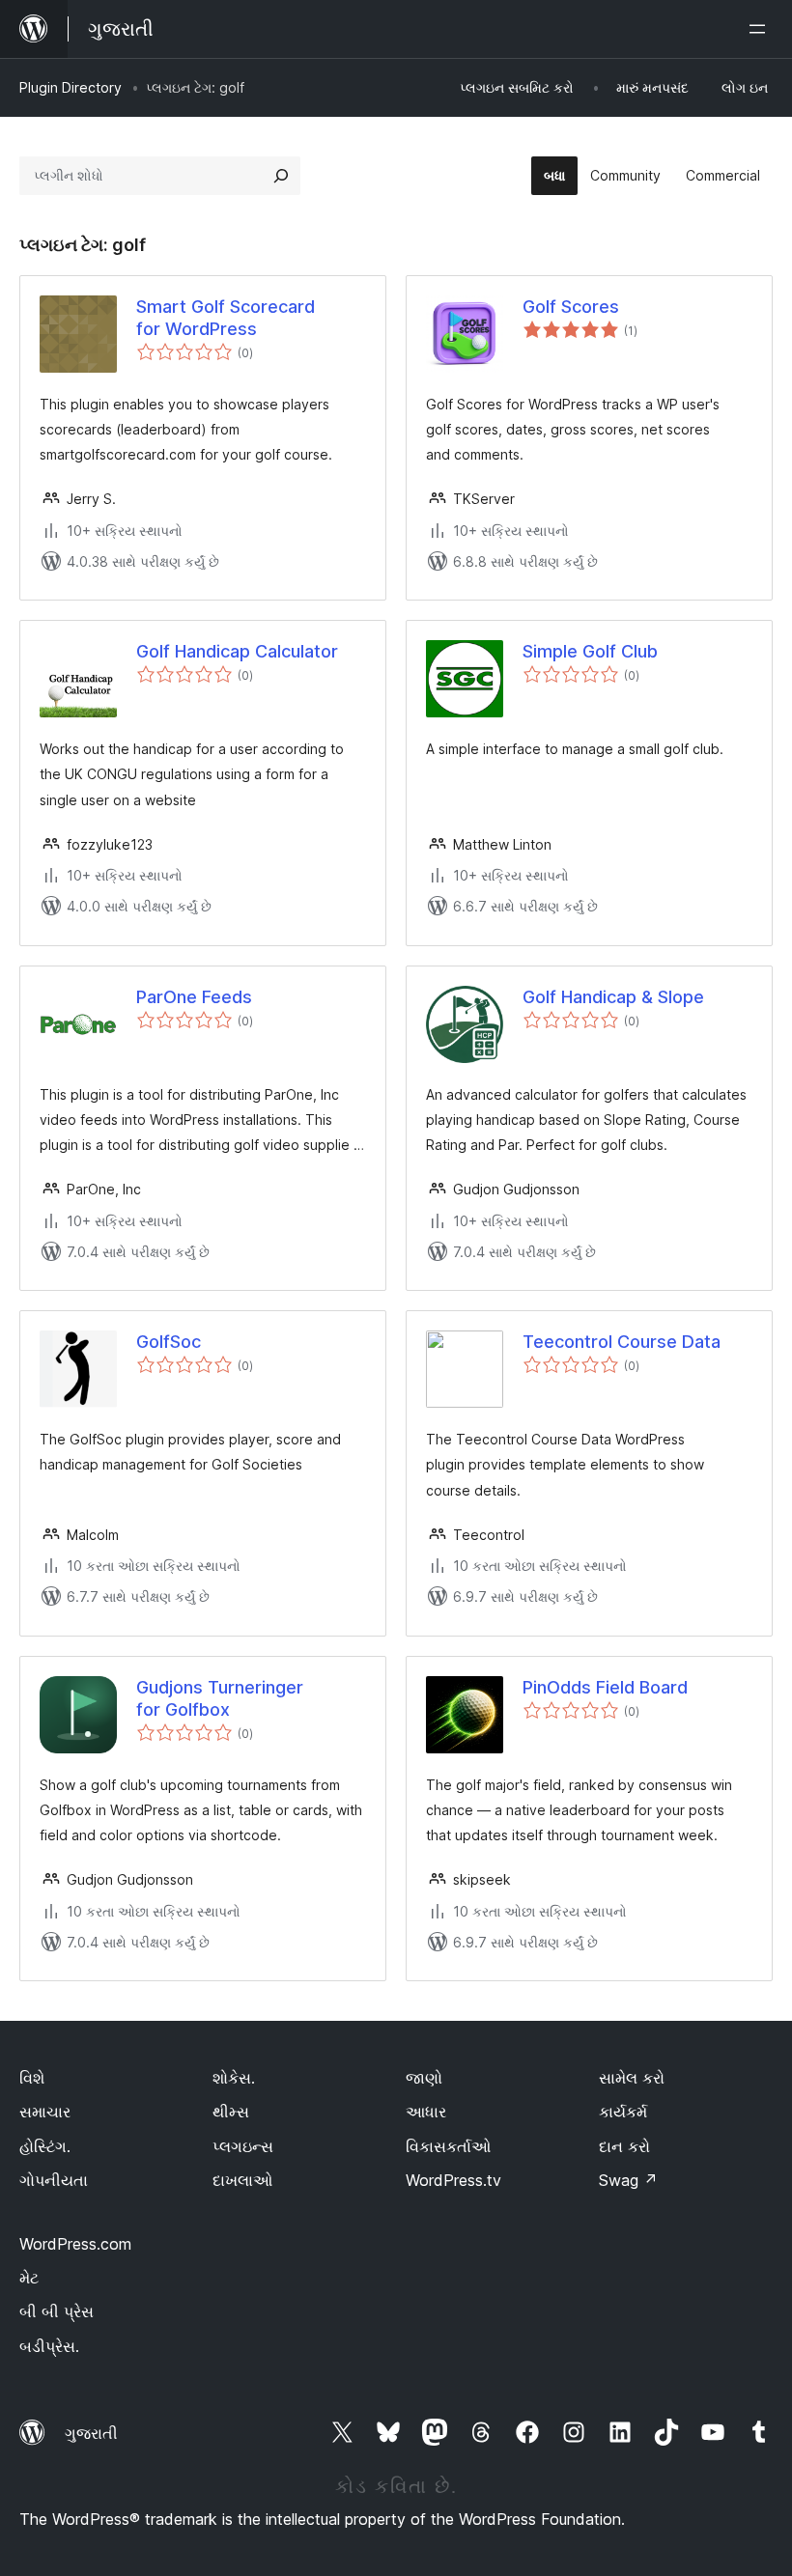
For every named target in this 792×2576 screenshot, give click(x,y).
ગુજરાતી (91, 2433)
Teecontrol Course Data (622, 1342)
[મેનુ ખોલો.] (761, 29)
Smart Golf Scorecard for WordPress (226, 318)
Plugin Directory (71, 87)
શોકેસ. (234, 2078)
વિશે (32, 2078)
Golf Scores (571, 307)
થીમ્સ (231, 2112)
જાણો (424, 2078)
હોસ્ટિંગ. (45, 2146)
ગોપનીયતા (54, 2180)
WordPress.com (75, 2244)
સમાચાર (45, 2112)
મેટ (29, 2278)
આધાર (426, 2112)
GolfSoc (169, 1342)
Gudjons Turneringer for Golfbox (220, 1698)
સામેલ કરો (632, 2078)
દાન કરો (624, 2146)
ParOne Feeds (194, 997)
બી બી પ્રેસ (57, 2311)
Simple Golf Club (590, 651)
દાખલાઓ (242, 2180)
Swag (628, 2180)
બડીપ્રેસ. (49, 2346)
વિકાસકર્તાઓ (448, 2146)
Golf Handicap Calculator (237, 651)
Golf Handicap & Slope (613, 997)
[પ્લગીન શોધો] (281, 176)
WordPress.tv (453, 2180)
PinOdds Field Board (605, 1687)
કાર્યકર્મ (623, 2112)
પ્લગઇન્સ (243, 2146)
